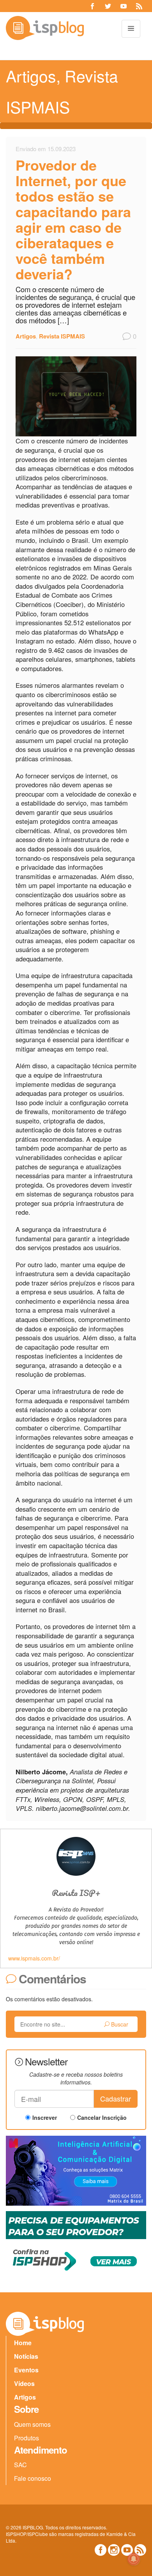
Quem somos (32, 2424)
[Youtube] (124, 6)
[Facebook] (92, 6)
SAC (20, 2465)
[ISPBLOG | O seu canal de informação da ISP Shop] (45, 28)
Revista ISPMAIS (62, 336)
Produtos (27, 2438)
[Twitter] (108, 6)
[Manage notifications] (134, 2559)
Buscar (119, 2024)
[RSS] (139, 6)
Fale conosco (33, 2478)
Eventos (26, 2370)
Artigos (31, 76)
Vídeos (24, 2383)
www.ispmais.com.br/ (34, 1958)
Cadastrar (116, 2098)
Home (23, 2343)
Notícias (26, 2356)
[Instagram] (114, 2550)
